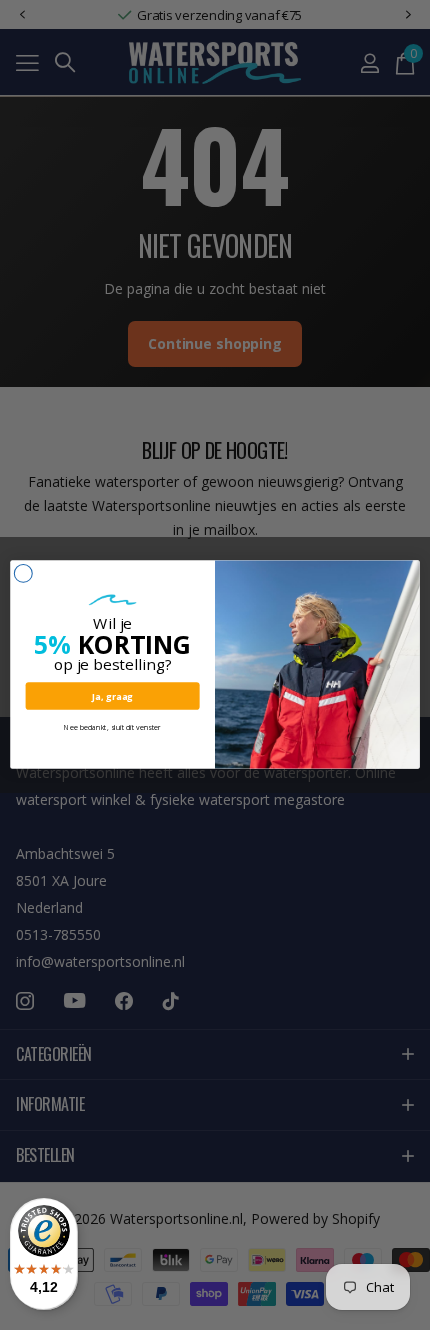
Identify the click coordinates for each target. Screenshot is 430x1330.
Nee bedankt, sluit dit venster (112, 728)
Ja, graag (112, 696)
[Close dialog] (23, 574)
